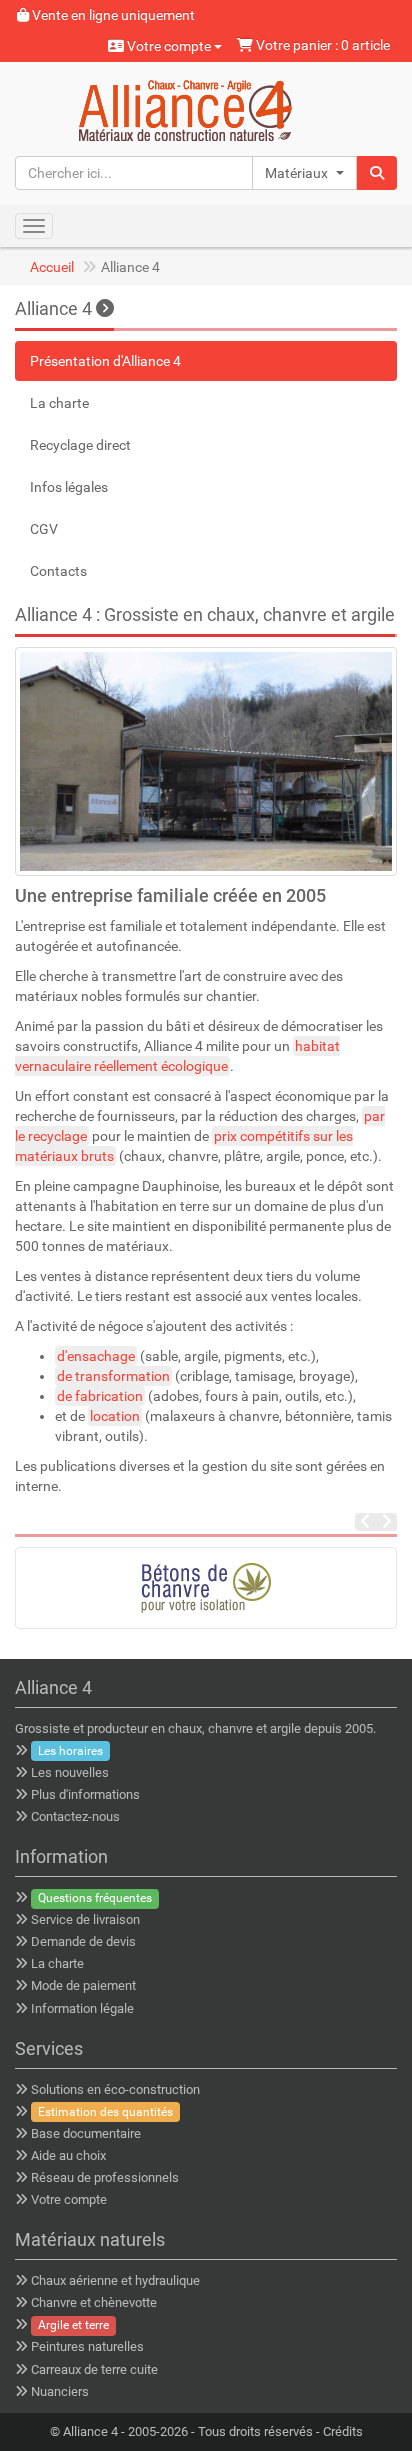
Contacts (58, 571)
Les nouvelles (70, 1772)
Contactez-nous (75, 1816)
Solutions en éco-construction (115, 2089)
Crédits (343, 2431)
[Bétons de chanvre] (206, 1588)
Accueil (52, 267)
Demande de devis (83, 1941)
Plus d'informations (85, 1794)
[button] (304, 173)
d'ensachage (96, 1356)
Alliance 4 (55, 308)
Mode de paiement (83, 1985)
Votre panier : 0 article (321, 45)
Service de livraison (85, 1919)
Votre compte (169, 46)
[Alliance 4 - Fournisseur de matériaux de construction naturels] (206, 108)
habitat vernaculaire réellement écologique (177, 1056)
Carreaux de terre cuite (94, 2369)
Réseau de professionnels (105, 2177)
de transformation (113, 1376)
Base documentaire (86, 2133)
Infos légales (69, 487)
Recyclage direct (80, 445)
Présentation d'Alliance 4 (105, 361)
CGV (44, 529)
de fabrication (100, 1396)
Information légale (82, 2008)
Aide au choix (68, 2155)
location (115, 1416)
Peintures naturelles (87, 2346)
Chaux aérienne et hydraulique (115, 2280)
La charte (59, 403)
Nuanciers (60, 2391)
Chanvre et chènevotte (94, 2302)
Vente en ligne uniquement (112, 15)
